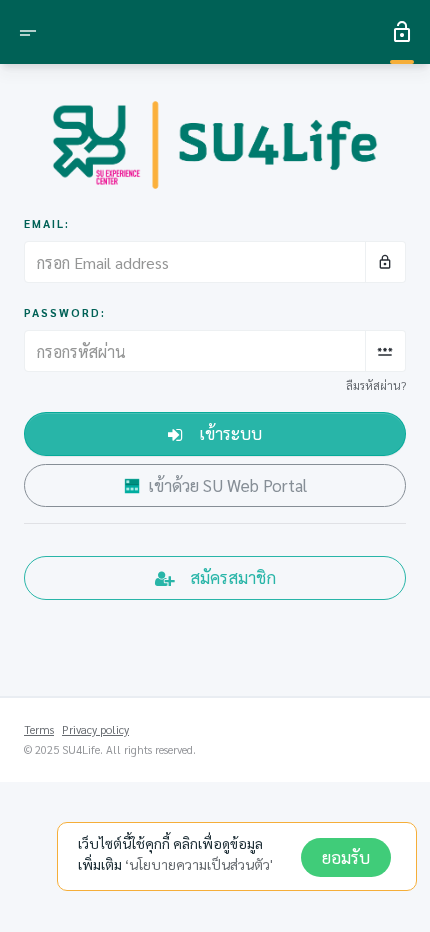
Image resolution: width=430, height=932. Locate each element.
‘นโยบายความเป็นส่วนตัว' (199, 864)
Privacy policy (95, 729)
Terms (39, 729)
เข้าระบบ (230, 433)
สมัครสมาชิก (233, 577)
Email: (47, 223)
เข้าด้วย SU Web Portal (227, 485)
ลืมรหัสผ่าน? (376, 385)
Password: (65, 312)
